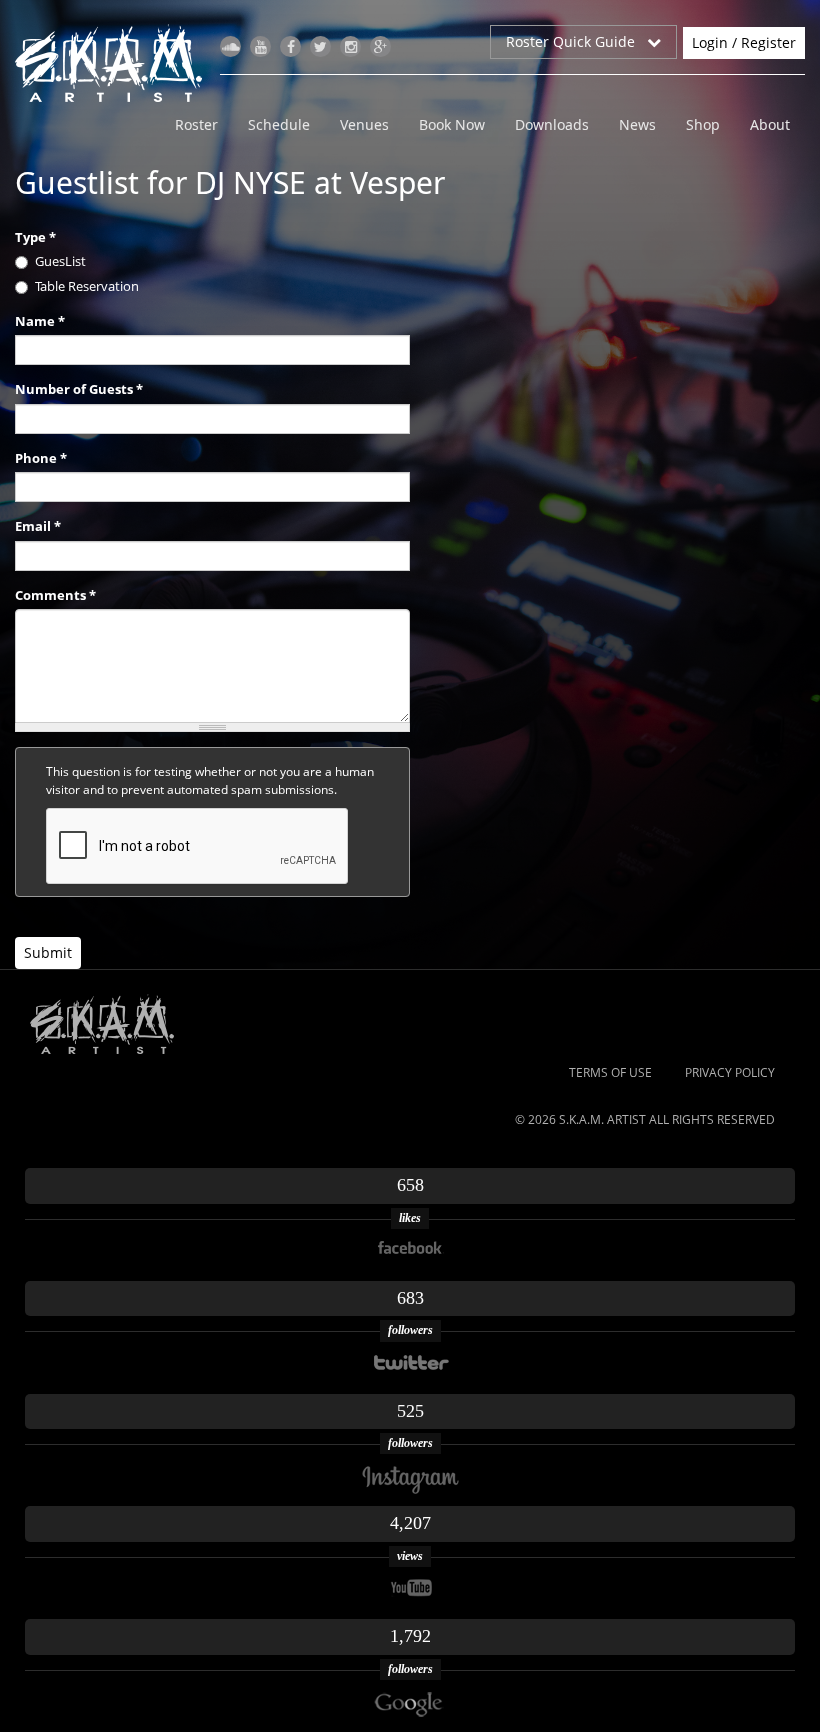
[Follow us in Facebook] (290, 46)
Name (40, 321)
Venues (364, 124)
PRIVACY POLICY (730, 1072)
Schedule (279, 124)
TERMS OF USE (610, 1072)
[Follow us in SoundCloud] (230, 46)
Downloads (552, 124)
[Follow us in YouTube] (260, 46)
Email (38, 526)
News (637, 124)
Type (35, 237)
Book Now (452, 124)
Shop (703, 124)
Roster (196, 124)
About (770, 124)
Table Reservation (87, 286)
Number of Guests (79, 389)
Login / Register (744, 42)
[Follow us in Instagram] (350, 46)
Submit (48, 952)
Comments (55, 595)
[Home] (116, 63)
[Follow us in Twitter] (320, 46)
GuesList (60, 261)
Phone (41, 458)
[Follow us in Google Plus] (380, 46)
